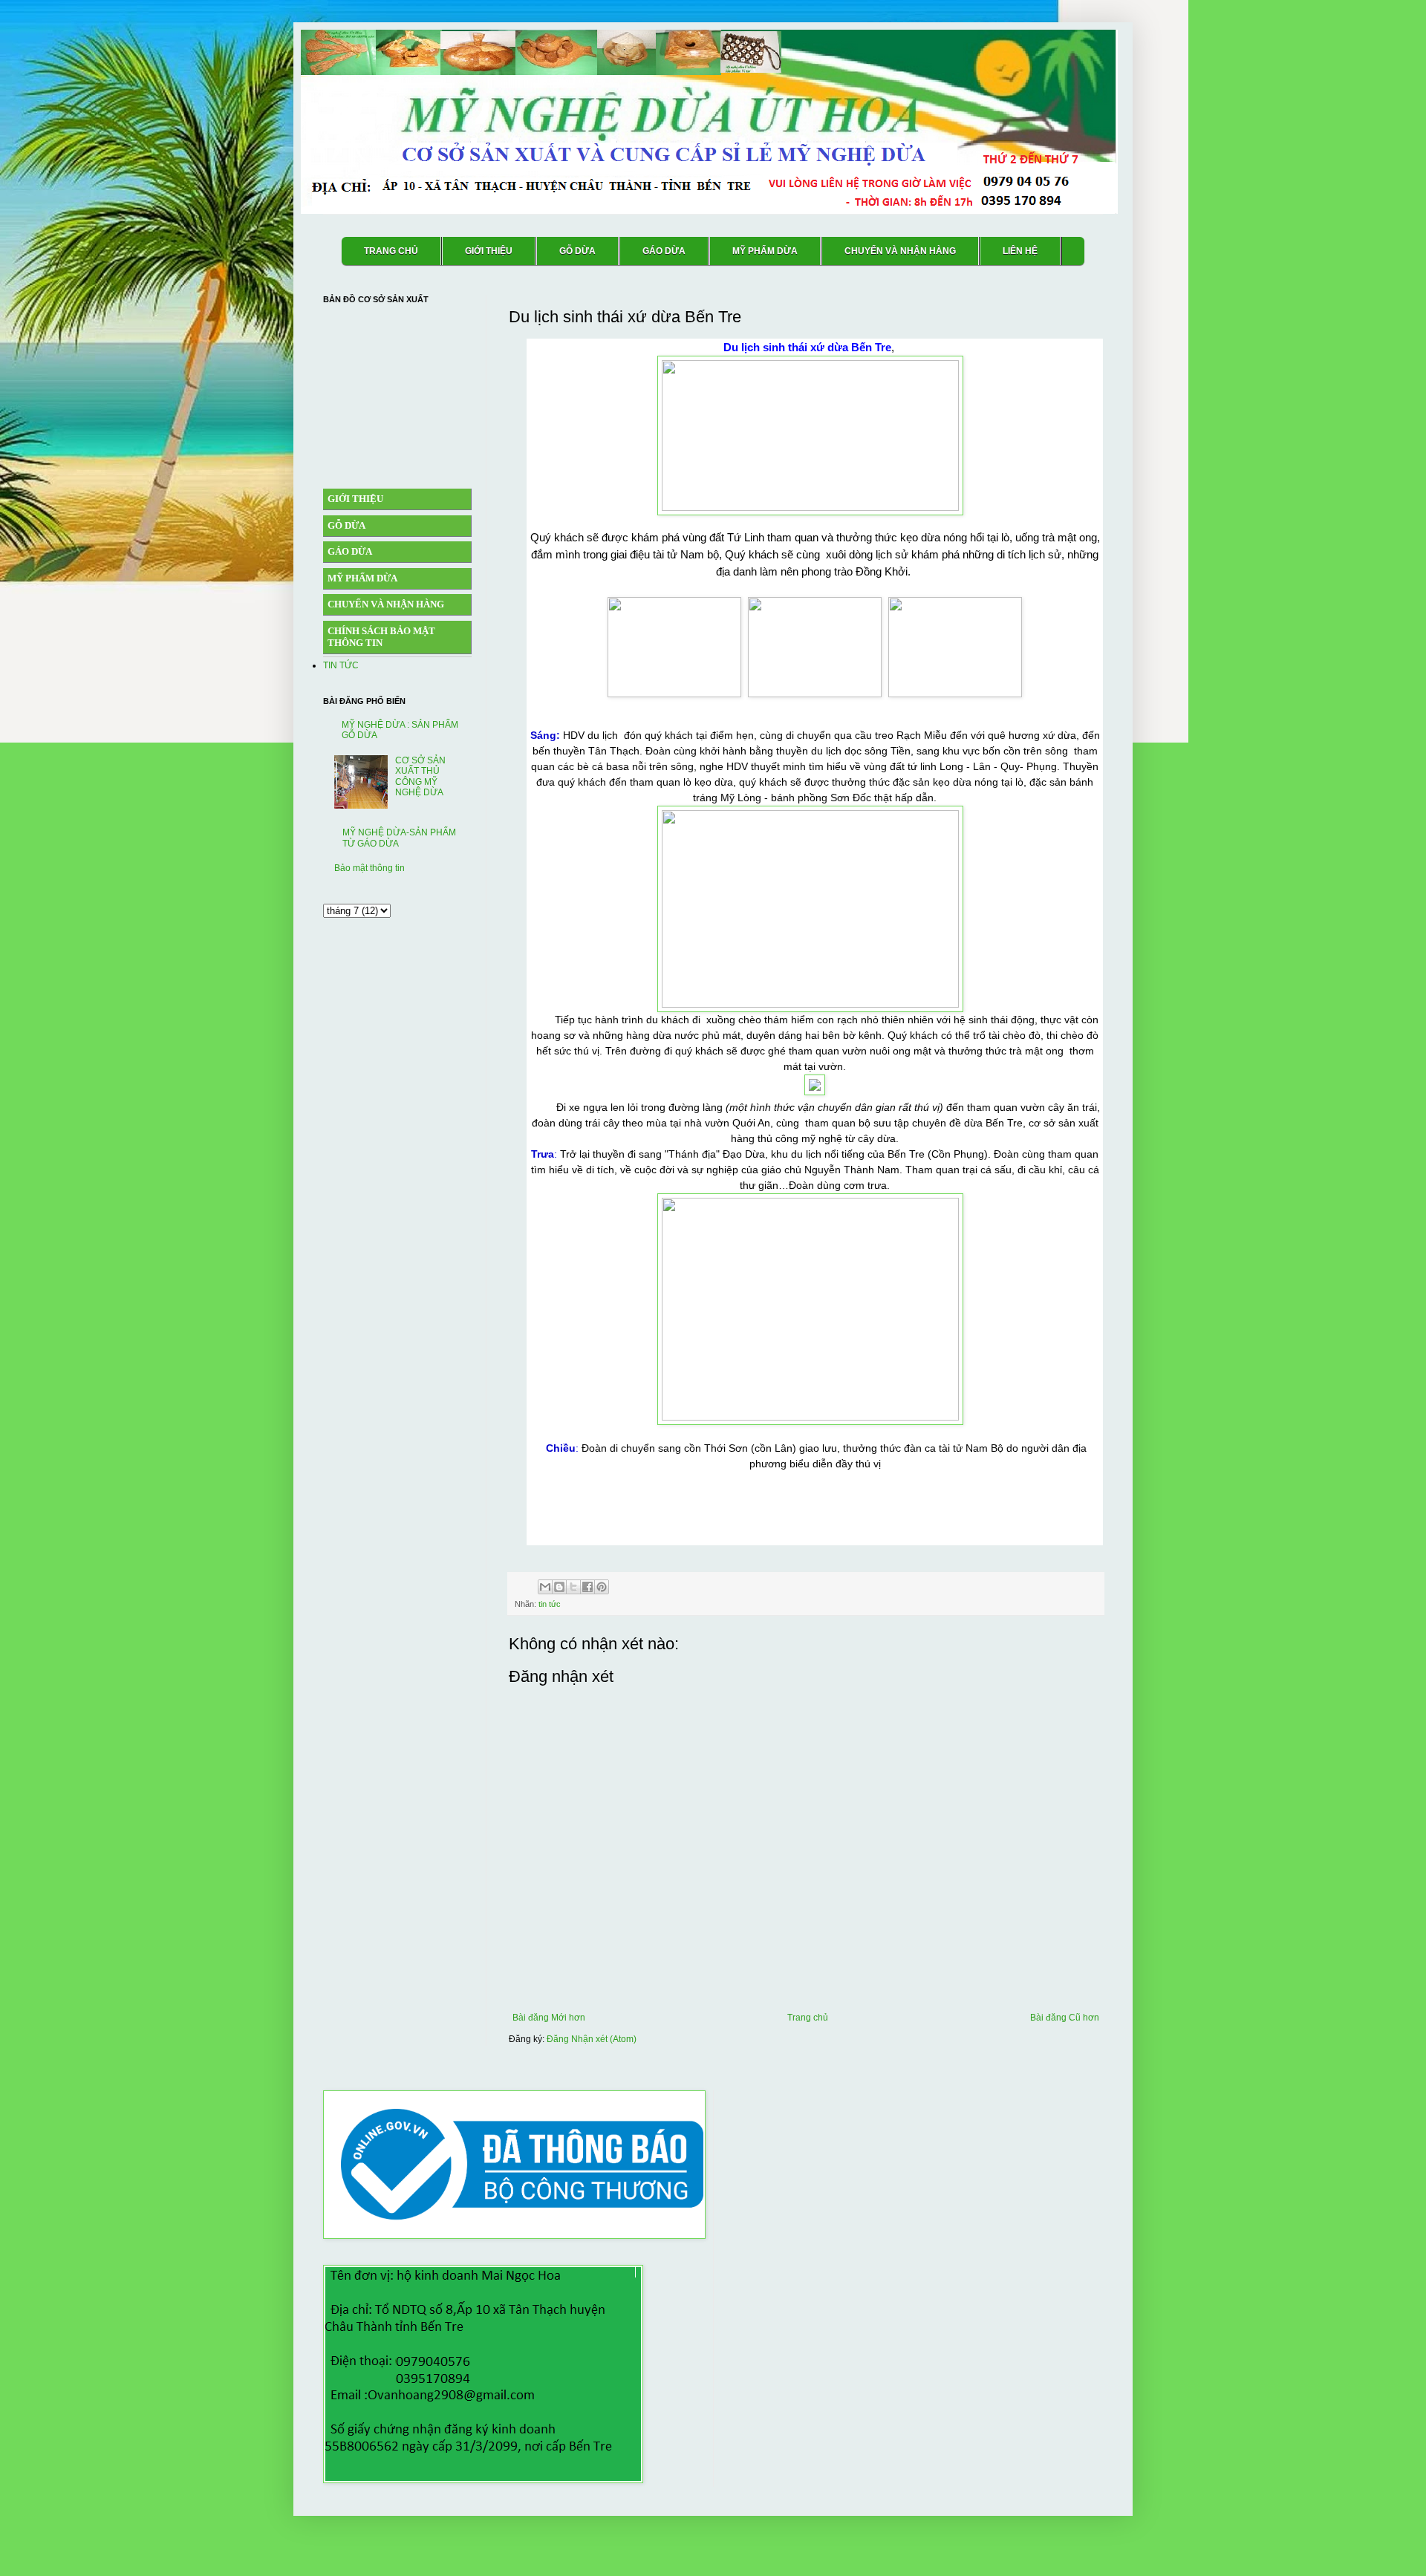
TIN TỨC (341, 665)
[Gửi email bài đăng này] (545, 1587)
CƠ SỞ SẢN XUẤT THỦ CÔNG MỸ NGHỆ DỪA (420, 776)
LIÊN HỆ (1020, 251)
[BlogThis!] (559, 1587)
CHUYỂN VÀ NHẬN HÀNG (900, 251)
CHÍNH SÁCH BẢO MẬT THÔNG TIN (381, 637)
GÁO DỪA (664, 251)
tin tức (550, 1604)
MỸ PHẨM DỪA (765, 251)
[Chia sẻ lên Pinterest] (602, 1587)
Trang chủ (808, 2018)
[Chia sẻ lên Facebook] (587, 1587)
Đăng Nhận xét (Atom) (592, 2039)
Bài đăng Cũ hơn (1065, 2018)
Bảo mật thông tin (369, 868)
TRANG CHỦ (391, 251)
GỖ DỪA (577, 251)
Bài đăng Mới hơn (549, 2018)
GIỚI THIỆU (489, 251)
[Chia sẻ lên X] (573, 1587)
